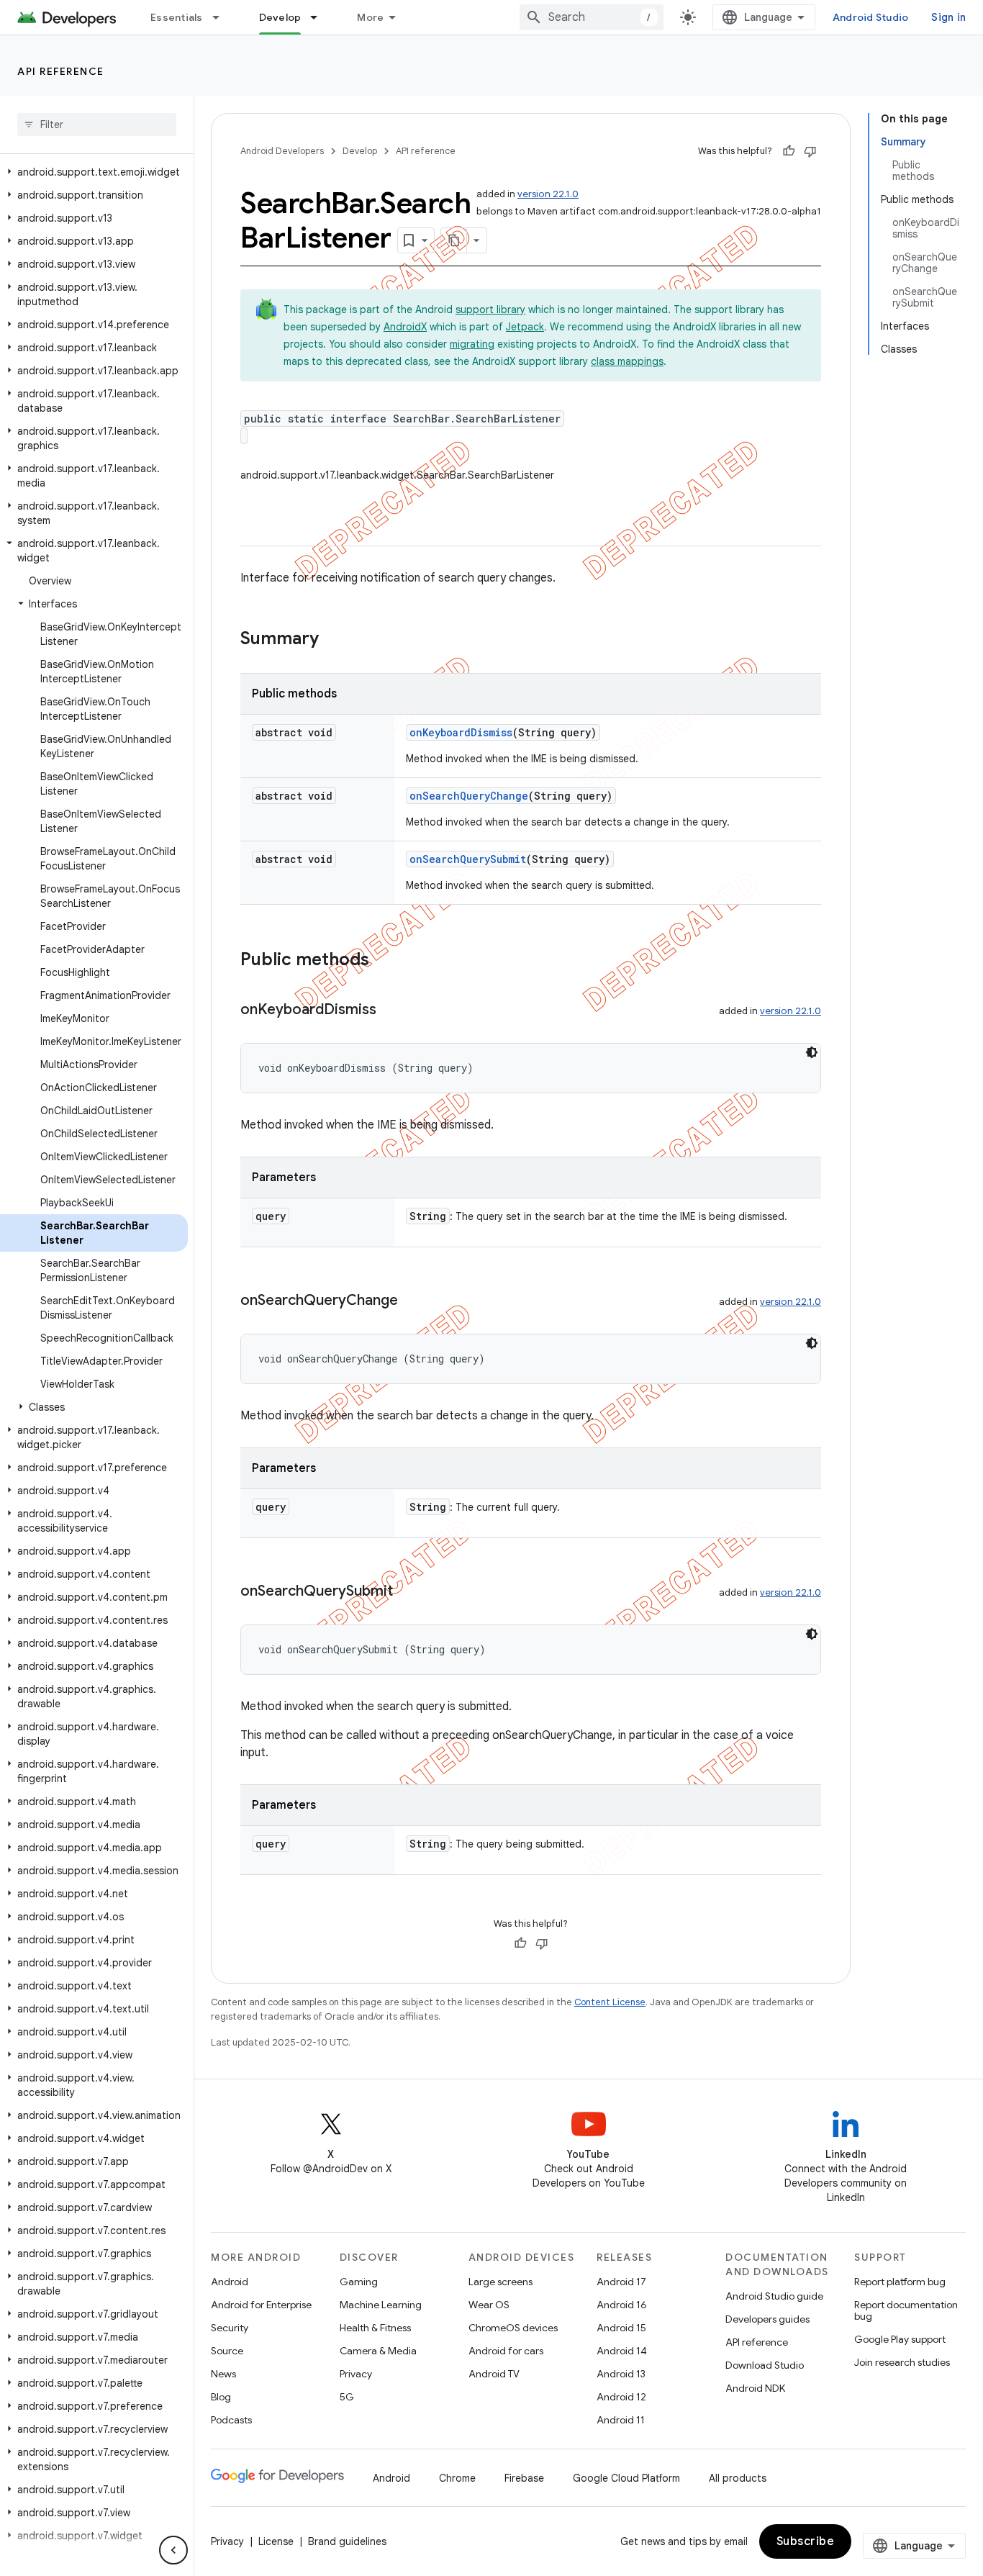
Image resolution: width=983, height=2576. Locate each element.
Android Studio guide (774, 2296)
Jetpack (525, 327)
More (370, 17)
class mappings (627, 361)
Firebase (524, 2478)
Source (227, 2351)
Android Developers (282, 151)
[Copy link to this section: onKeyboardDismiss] (391, 1011)
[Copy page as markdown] (454, 240)
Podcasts (231, 2420)
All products (738, 2478)
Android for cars (506, 2351)
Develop (280, 17)
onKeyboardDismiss (461, 732)
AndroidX (405, 327)
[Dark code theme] (812, 1052)
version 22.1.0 (548, 194)
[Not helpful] (810, 151)
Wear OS (489, 2305)
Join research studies (902, 2362)
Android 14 (622, 2351)
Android (230, 2282)
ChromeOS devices (513, 2328)
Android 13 (621, 2374)
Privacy (356, 2374)
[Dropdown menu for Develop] (320, 17)
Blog (221, 2397)
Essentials (177, 17)
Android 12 (621, 2397)
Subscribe (806, 2541)
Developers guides (767, 2319)
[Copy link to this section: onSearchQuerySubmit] (407, 1592)
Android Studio (871, 17)
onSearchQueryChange (469, 796)
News (223, 2374)
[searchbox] (97, 125)
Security (230, 2328)
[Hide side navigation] (173, 2550)
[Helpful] (789, 151)
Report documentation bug (906, 2310)
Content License (610, 2002)
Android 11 (621, 2420)
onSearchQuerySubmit (468, 859)
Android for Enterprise (261, 2305)
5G (347, 2397)
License (276, 2541)
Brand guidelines (347, 2541)
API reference (61, 71)
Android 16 (622, 2305)
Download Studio (765, 2365)
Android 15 (621, 2328)
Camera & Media (378, 2351)
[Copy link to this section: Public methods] (384, 961)
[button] (94, 172)
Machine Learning (381, 2305)
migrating (472, 344)
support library (490, 309)
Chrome (457, 2478)
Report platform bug (900, 2282)
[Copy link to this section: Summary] (333, 640)
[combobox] (592, 17)
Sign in (948, 17)
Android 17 (621, 2282)
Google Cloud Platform (626, 2478)
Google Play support (900, 2339)
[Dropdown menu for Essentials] (222, 17)
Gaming (359, 2282)
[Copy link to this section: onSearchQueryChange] (412, 1301)
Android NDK (755, 2388)
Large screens (500, 2282)
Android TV (494, 2374)
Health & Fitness (375, 2328)
